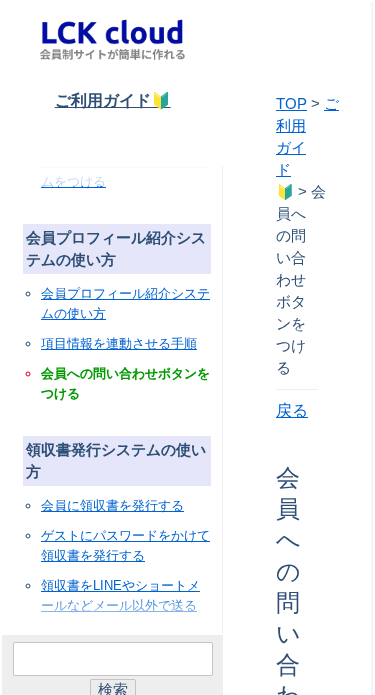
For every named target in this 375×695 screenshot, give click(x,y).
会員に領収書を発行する (112, 505)
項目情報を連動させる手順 (119, 343)
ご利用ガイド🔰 (113, 100)
